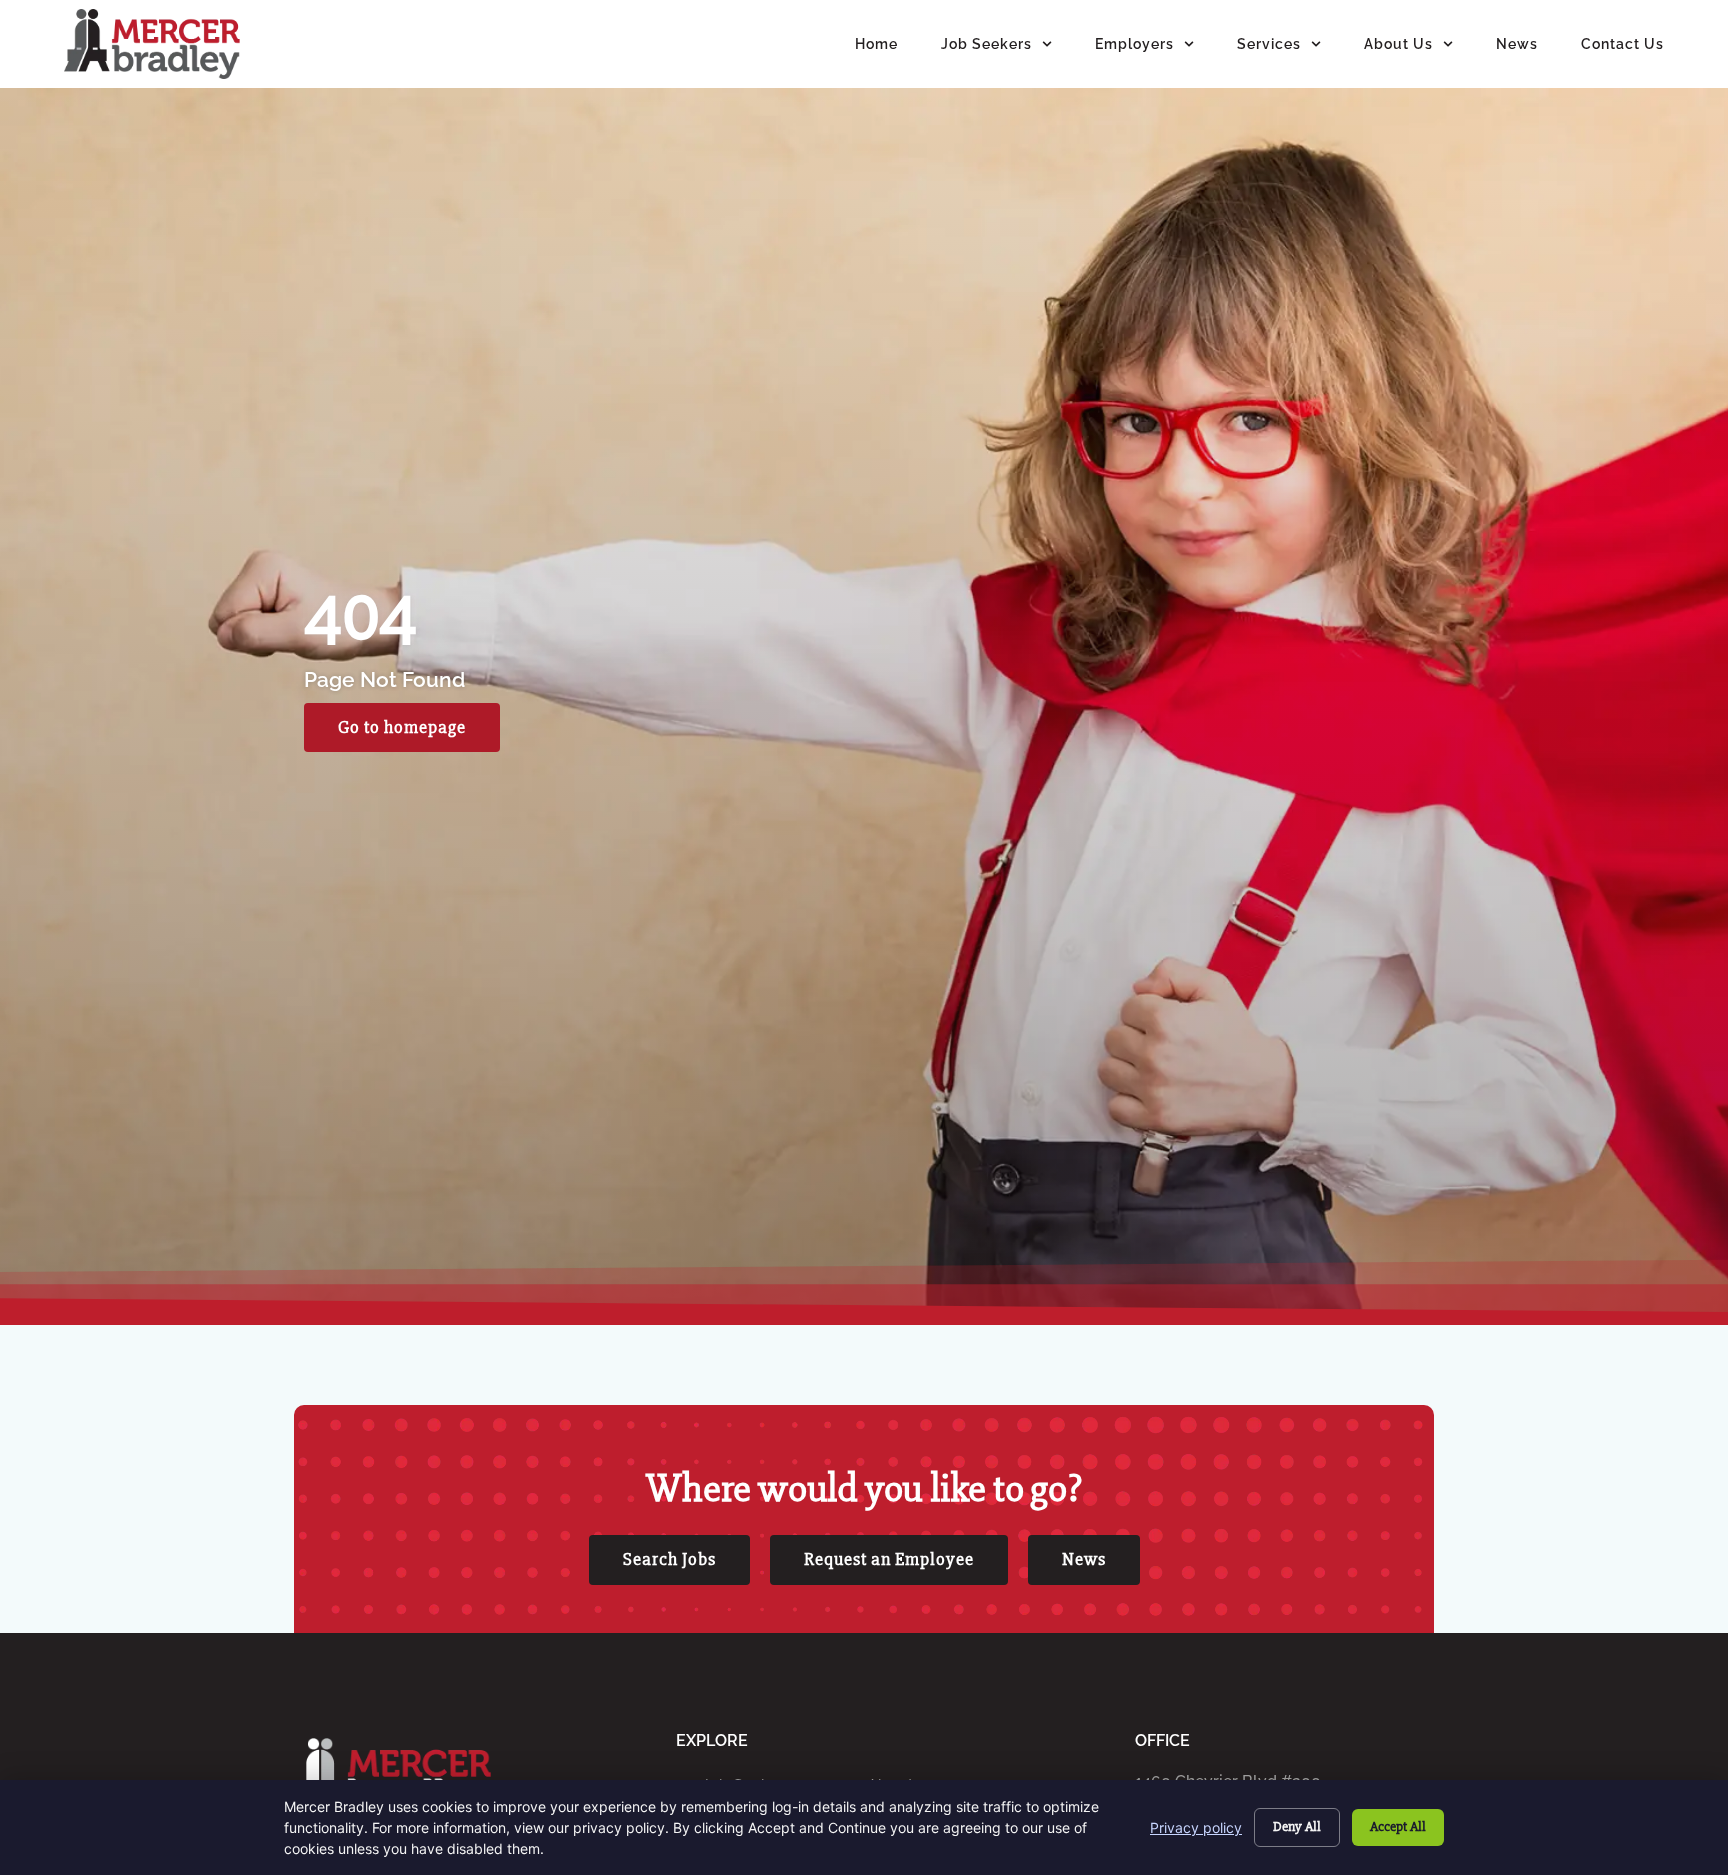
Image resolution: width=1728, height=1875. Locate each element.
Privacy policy (1196, 1827)
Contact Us (1622, 43)
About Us (1398, 43)
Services (1269, 43)
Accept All (1398, 1826)
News (1517, 43)
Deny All (1297, 1826)
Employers (1134, 43)
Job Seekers (986, 43)
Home (876, 43)
